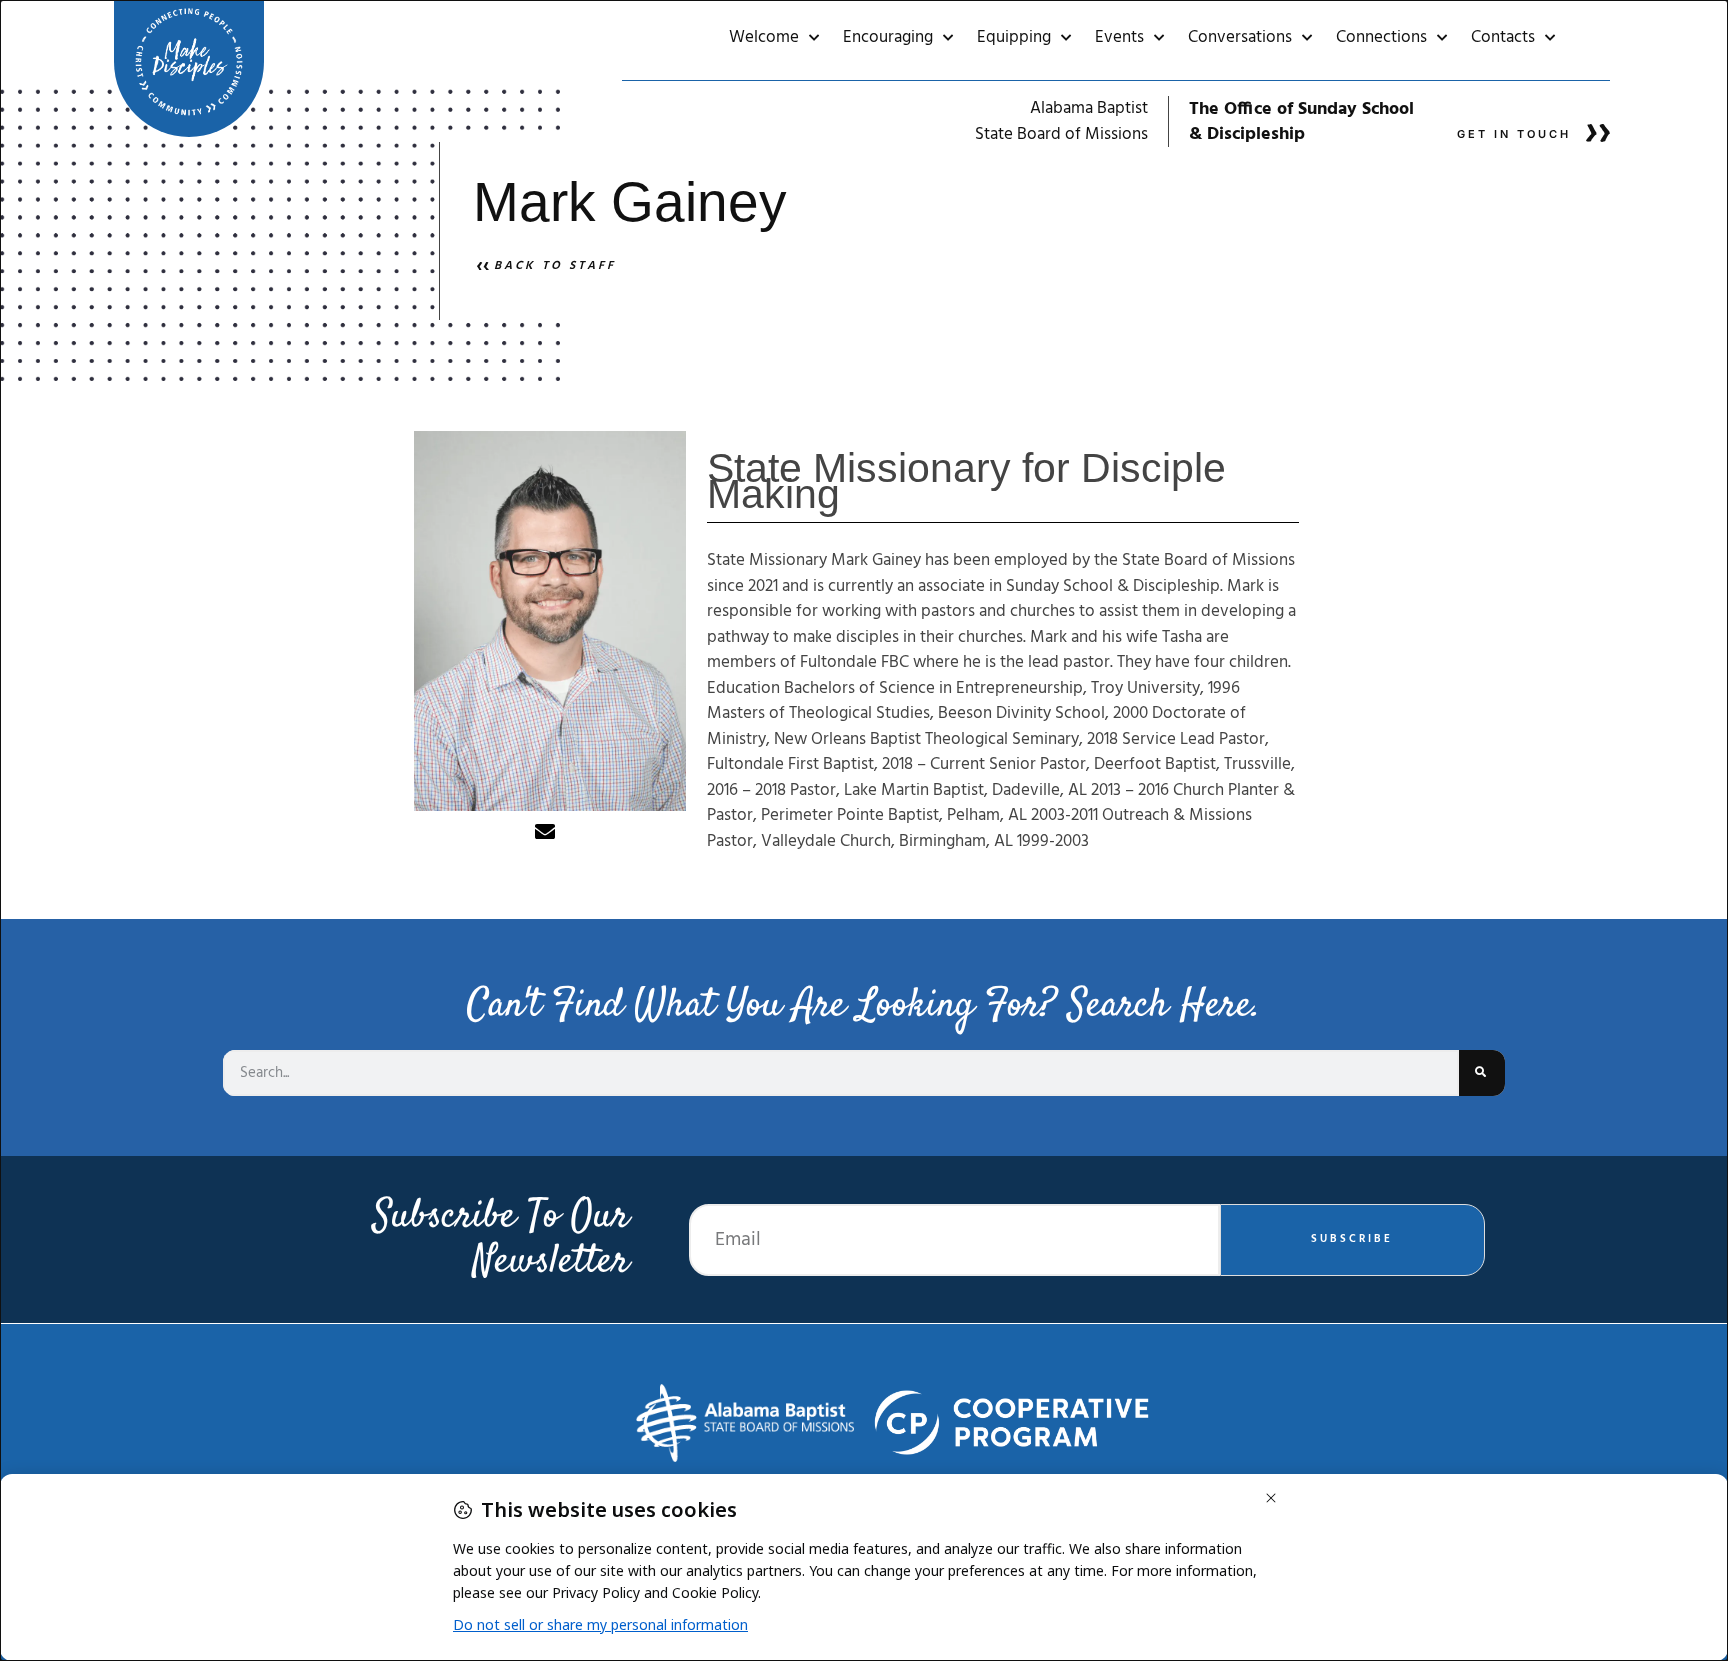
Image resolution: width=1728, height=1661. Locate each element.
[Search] (1482, 1073)
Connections (1381, 37)
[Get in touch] (1598, 133)
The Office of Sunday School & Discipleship (1301, 122)
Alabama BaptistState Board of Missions (1061, 121)
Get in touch (1514, 134)
